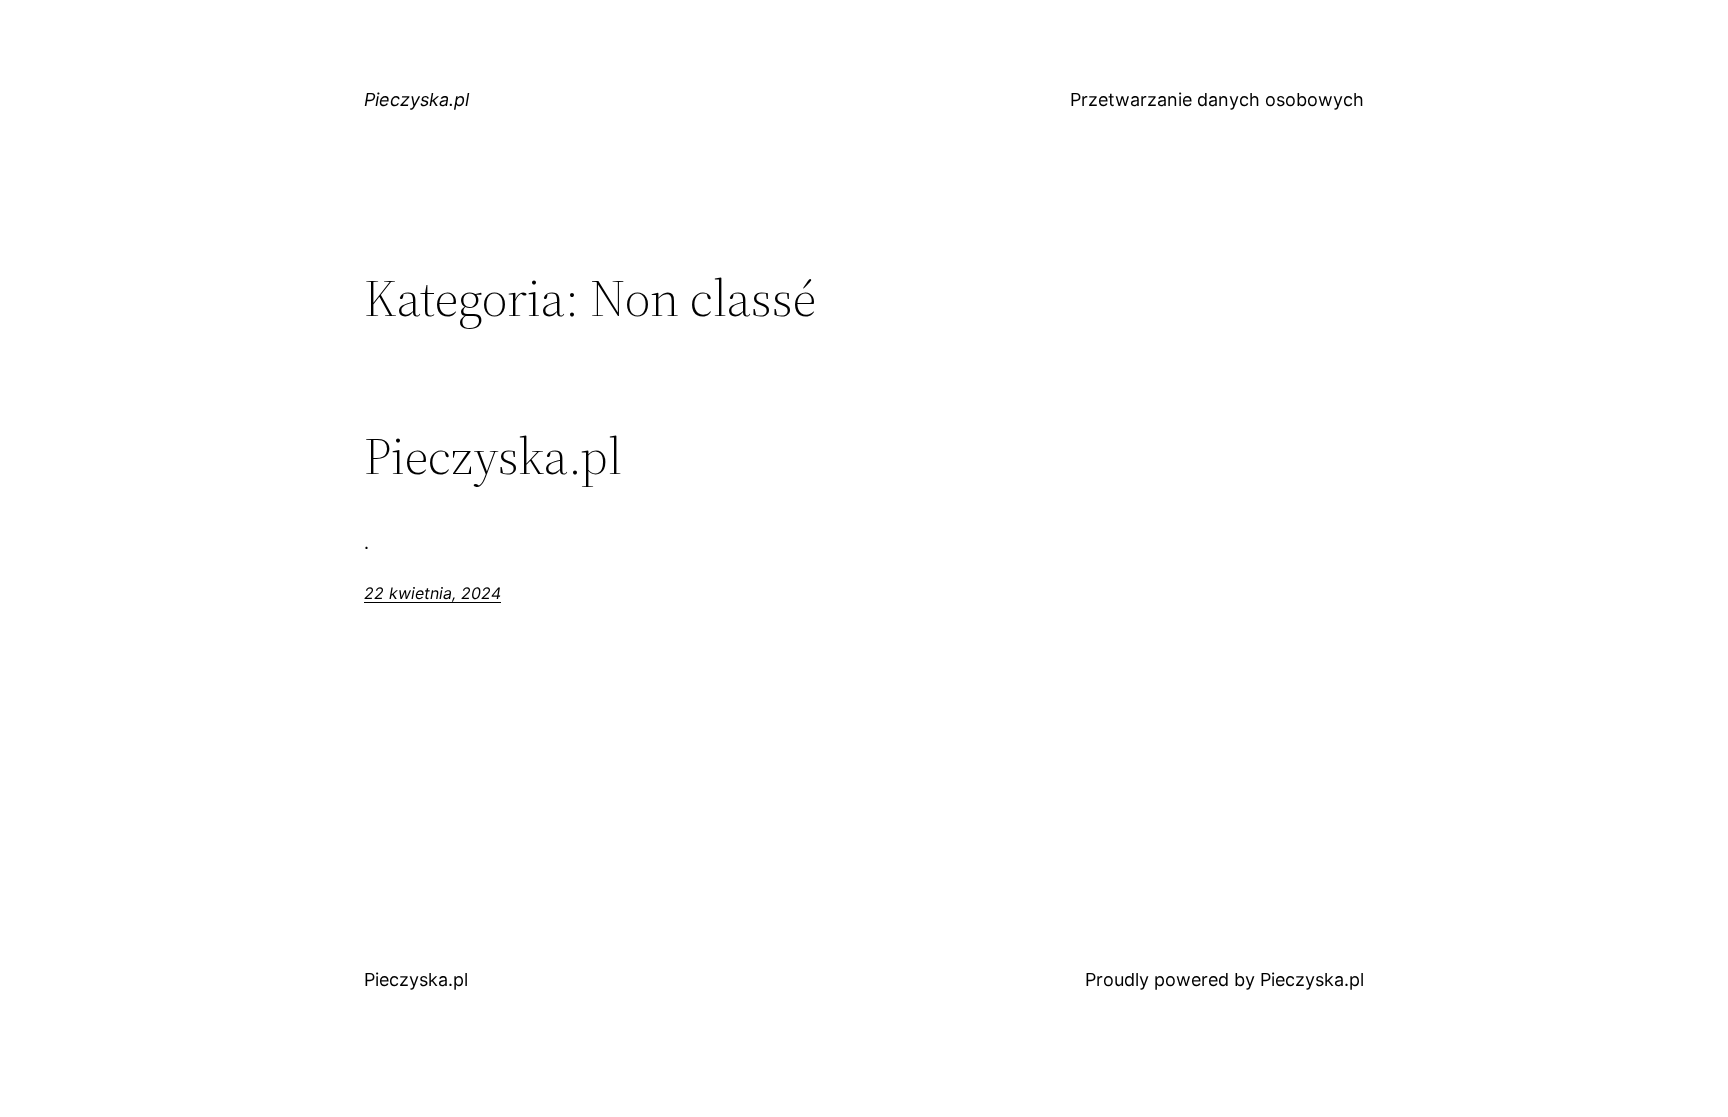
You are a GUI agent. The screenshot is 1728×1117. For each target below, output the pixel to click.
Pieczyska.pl (416, 99)
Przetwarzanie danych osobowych (1217, 99)
